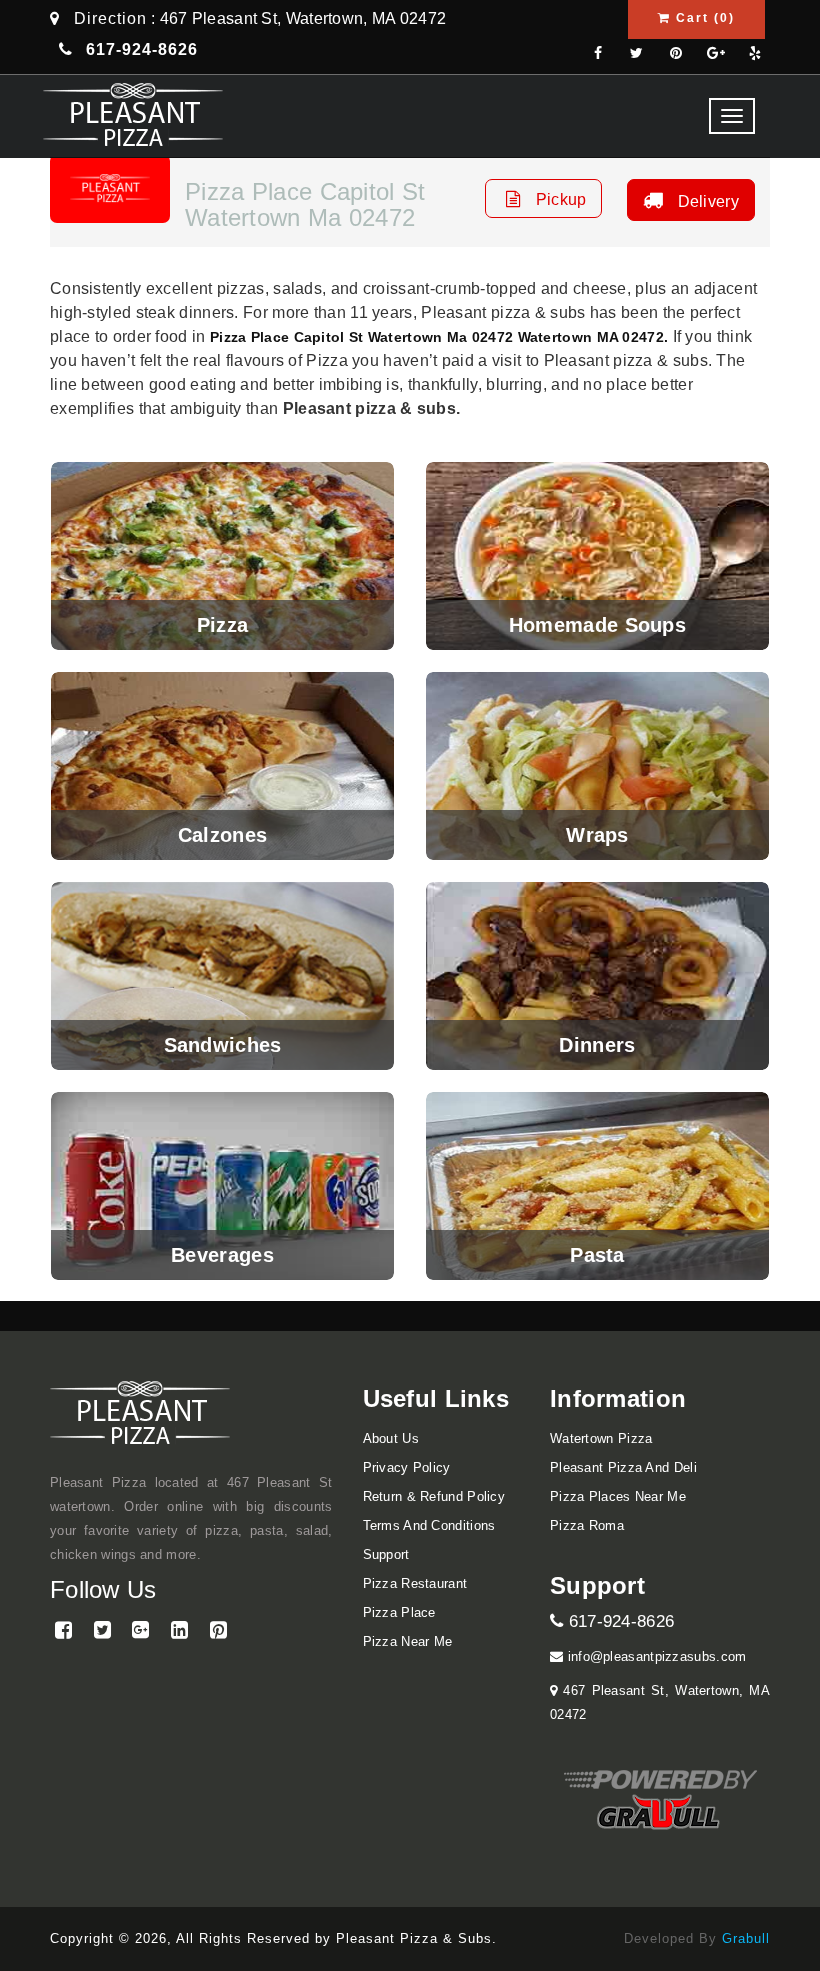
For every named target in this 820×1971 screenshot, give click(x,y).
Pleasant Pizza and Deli (623, 1467)
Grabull (746, 1938)
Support (386, 1554)
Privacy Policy (407, 1467)
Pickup (558, 199)
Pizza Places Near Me (618, 1496)
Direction (110, 18)
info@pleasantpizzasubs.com (654, 1656)
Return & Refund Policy (434, 1496)
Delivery (706, 201)
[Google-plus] (716, 54)
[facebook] (598, 54)
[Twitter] (637, 54)
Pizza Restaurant (415, 1583)
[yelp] (755, 54)
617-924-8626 (618, 1621)
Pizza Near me (408, 1641)
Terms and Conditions (429, 1525)
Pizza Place (399, 1612)
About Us (391, 1438)
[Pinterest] (676, 54)
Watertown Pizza (601, 1438)
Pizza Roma (587, 1525)
